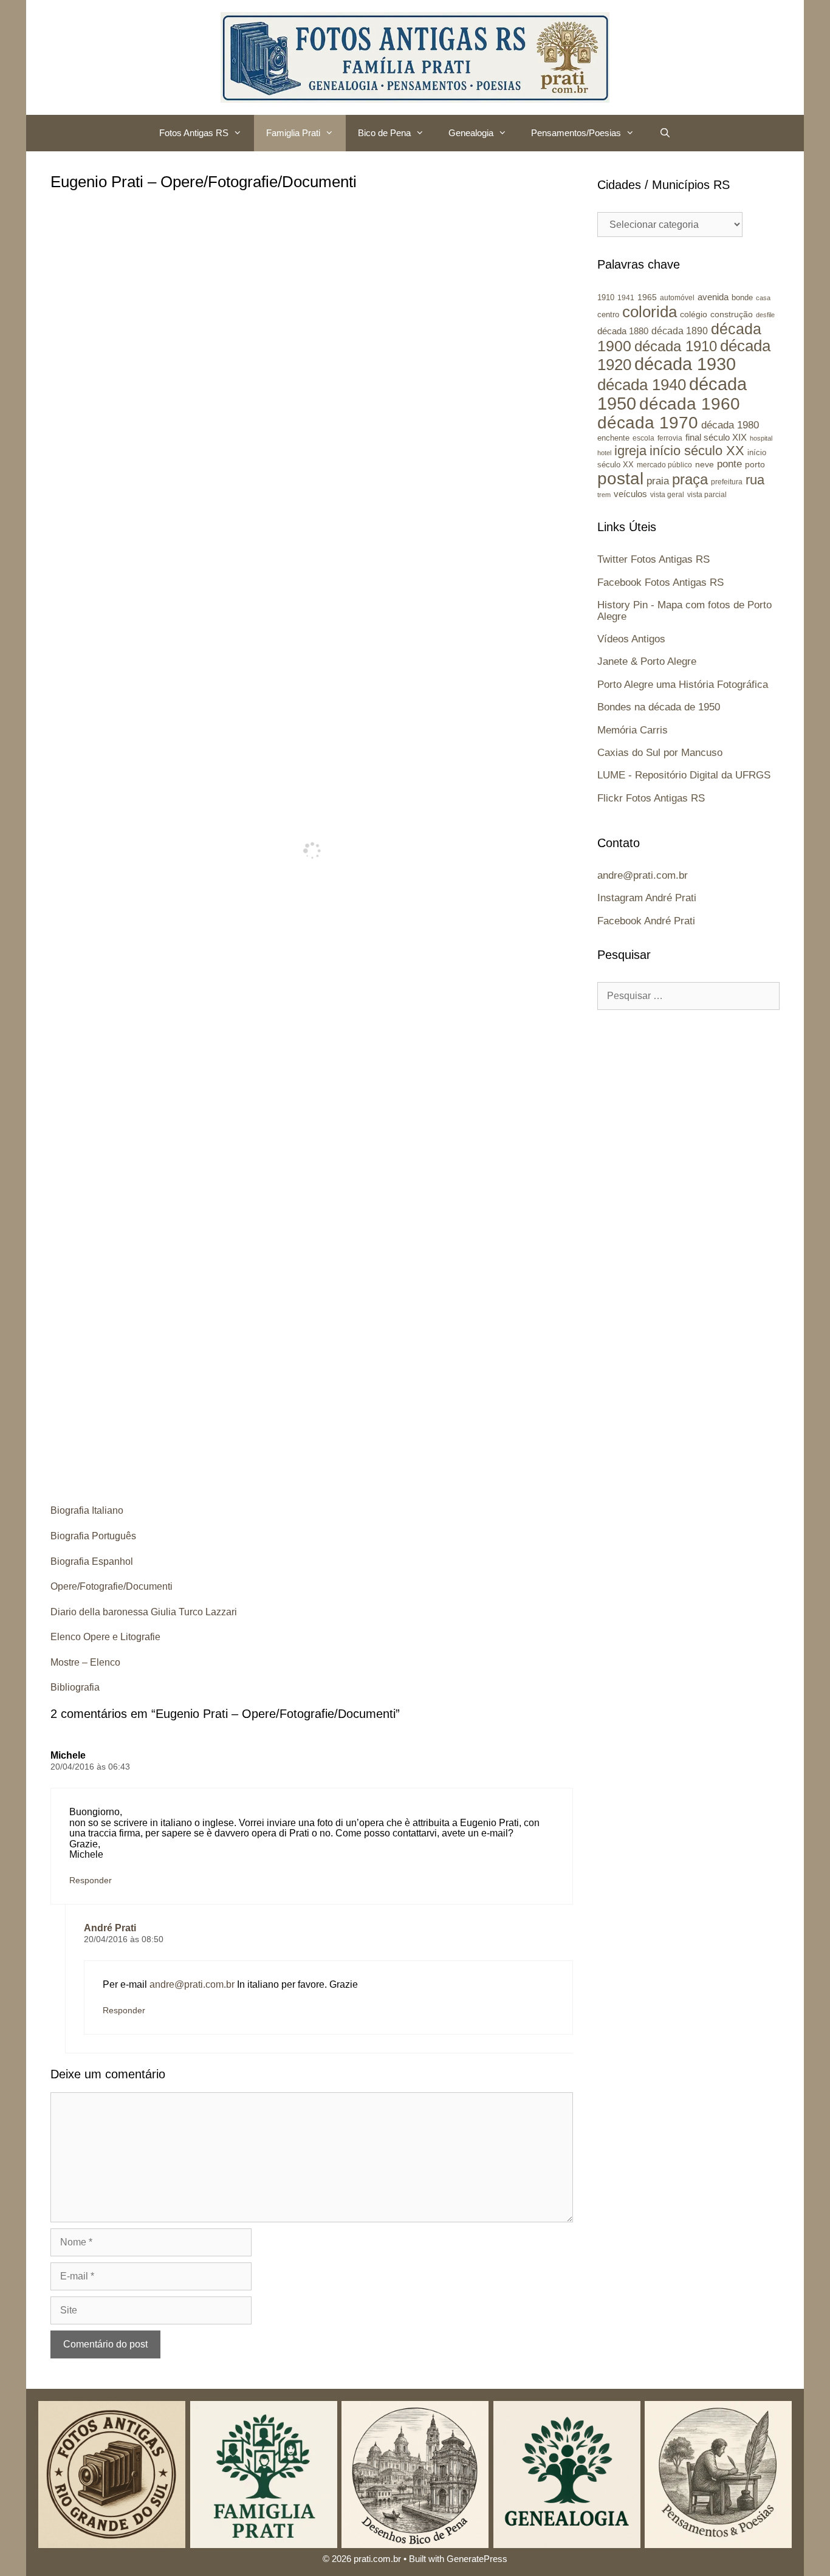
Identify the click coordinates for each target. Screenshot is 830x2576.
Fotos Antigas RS (194, 133)
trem (604, 495)
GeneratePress (477, 2559)
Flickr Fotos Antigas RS (651, 798)
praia (658, 481)
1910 (606, 297)
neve (705, 465)
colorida (650, 312)
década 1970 (648, 423)
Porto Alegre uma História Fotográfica (683, 685)
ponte (729, 464)
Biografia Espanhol (92, 1561)
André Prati (110, 1928)
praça (690, 479)
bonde (742, 297)
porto (755, 464)
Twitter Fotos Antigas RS (653, 559)
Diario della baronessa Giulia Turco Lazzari (144, 1612)
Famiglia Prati (293, 133)
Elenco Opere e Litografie (105, 1637)
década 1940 (642, 385)
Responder (91, 1880)
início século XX (697, 451)
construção (732, 314)
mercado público (664, 465)
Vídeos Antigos (631, 639)
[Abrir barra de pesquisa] (664, 133)
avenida (713, 297)
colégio (694, 314)
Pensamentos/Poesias (576, 133)
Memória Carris (633, 730)
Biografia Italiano (87, 1510)
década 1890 (680, 331)
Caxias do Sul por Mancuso (660, 753)
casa (763, 298)
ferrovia (670, 438)
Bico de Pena (384, 133)
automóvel (677, 298)
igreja (630, 451)
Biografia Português (93, 1536)
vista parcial (707, 495)
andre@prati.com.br (192, 1984)
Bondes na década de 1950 (659, 707)
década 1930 (685, 364)
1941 (626, 297)
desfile (765, 315)
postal (620, 479)
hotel (604, 453)
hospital (761, 438)
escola (643, 438)
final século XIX (716, 437)
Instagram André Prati (647, 898)
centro (608, 314)
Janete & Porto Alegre (647, 661)
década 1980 (730, 425)
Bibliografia (75, 1687)
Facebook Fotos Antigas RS (660, 582)
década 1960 (690, 404)
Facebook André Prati (646, 921)
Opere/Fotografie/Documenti (111, 1586)
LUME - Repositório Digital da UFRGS (684, 775)
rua (755, 480)
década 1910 (676, 346)
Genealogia (471, 133)
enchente (613, 438)
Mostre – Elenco (85, 1662)
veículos (630, 494)
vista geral (667, 494)
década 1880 (623, 331)
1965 (647, 297)
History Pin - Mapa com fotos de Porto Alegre (684, 611)
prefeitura (727, 482)
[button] (241, 133)
